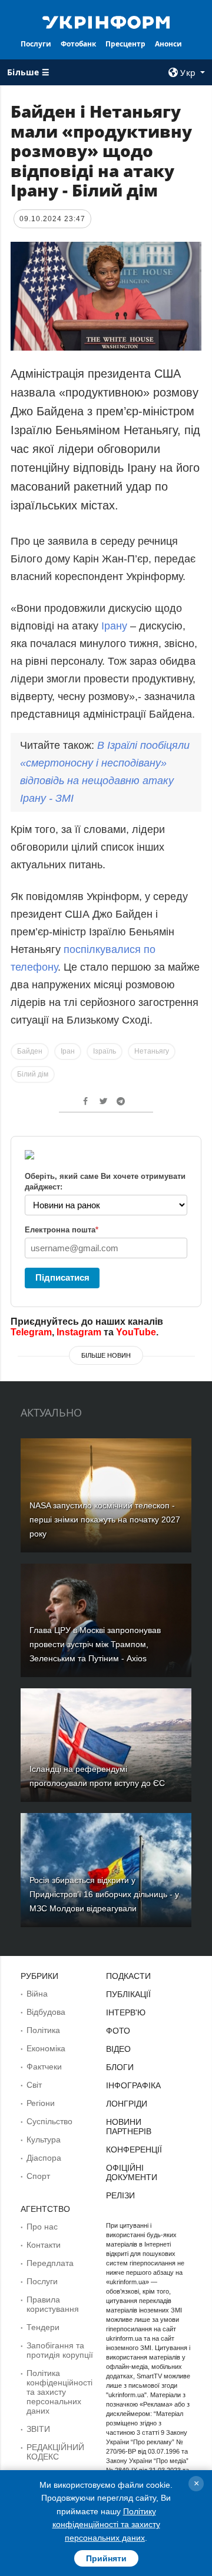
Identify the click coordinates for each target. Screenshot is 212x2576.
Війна (37, 1994)
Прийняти (106, 2558)
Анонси (168, 44)
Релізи (120, 2195)
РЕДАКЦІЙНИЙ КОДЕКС (55, 2452)
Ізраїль (105, 1051)
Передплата (50, 2263)
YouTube (136, 1332)
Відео (118, 2049)
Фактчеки (44, 2067)
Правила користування (53, 2304)
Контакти (44, 2245)
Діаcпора (44, 2158)
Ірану (114, 626)
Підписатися (62, 1277)
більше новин (106, 1355)
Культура (44, 2140)
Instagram (79, 1332)
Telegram (31, 1332)
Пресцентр (125, 44)
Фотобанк (78, 44)
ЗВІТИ (38, 2429)
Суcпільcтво (49, 2121)
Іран (68, 1051)
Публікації (128, 1994)
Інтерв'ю (126, 2012)
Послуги (36, 44)
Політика (43, 2030)
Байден (30, 1051)
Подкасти (128, 1976)
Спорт (38, 2176)
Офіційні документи (132, 2172)
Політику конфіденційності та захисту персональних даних (106, 2525)
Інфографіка (133, 2085)
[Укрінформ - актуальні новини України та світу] (106, 21)
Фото (118, 2031)
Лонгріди (127, 2104)
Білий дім (33, 1074)
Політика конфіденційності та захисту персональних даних (59, 2392)
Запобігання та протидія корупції (60, 2350)
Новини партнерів (129, 2127)
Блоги (120, 2067)
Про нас (42, 2227)
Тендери (43, 2327)
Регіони (41, 2103)
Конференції (134, 2150)
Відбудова (46, 2012)
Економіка (46, 2048)
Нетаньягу (152, 1051)
